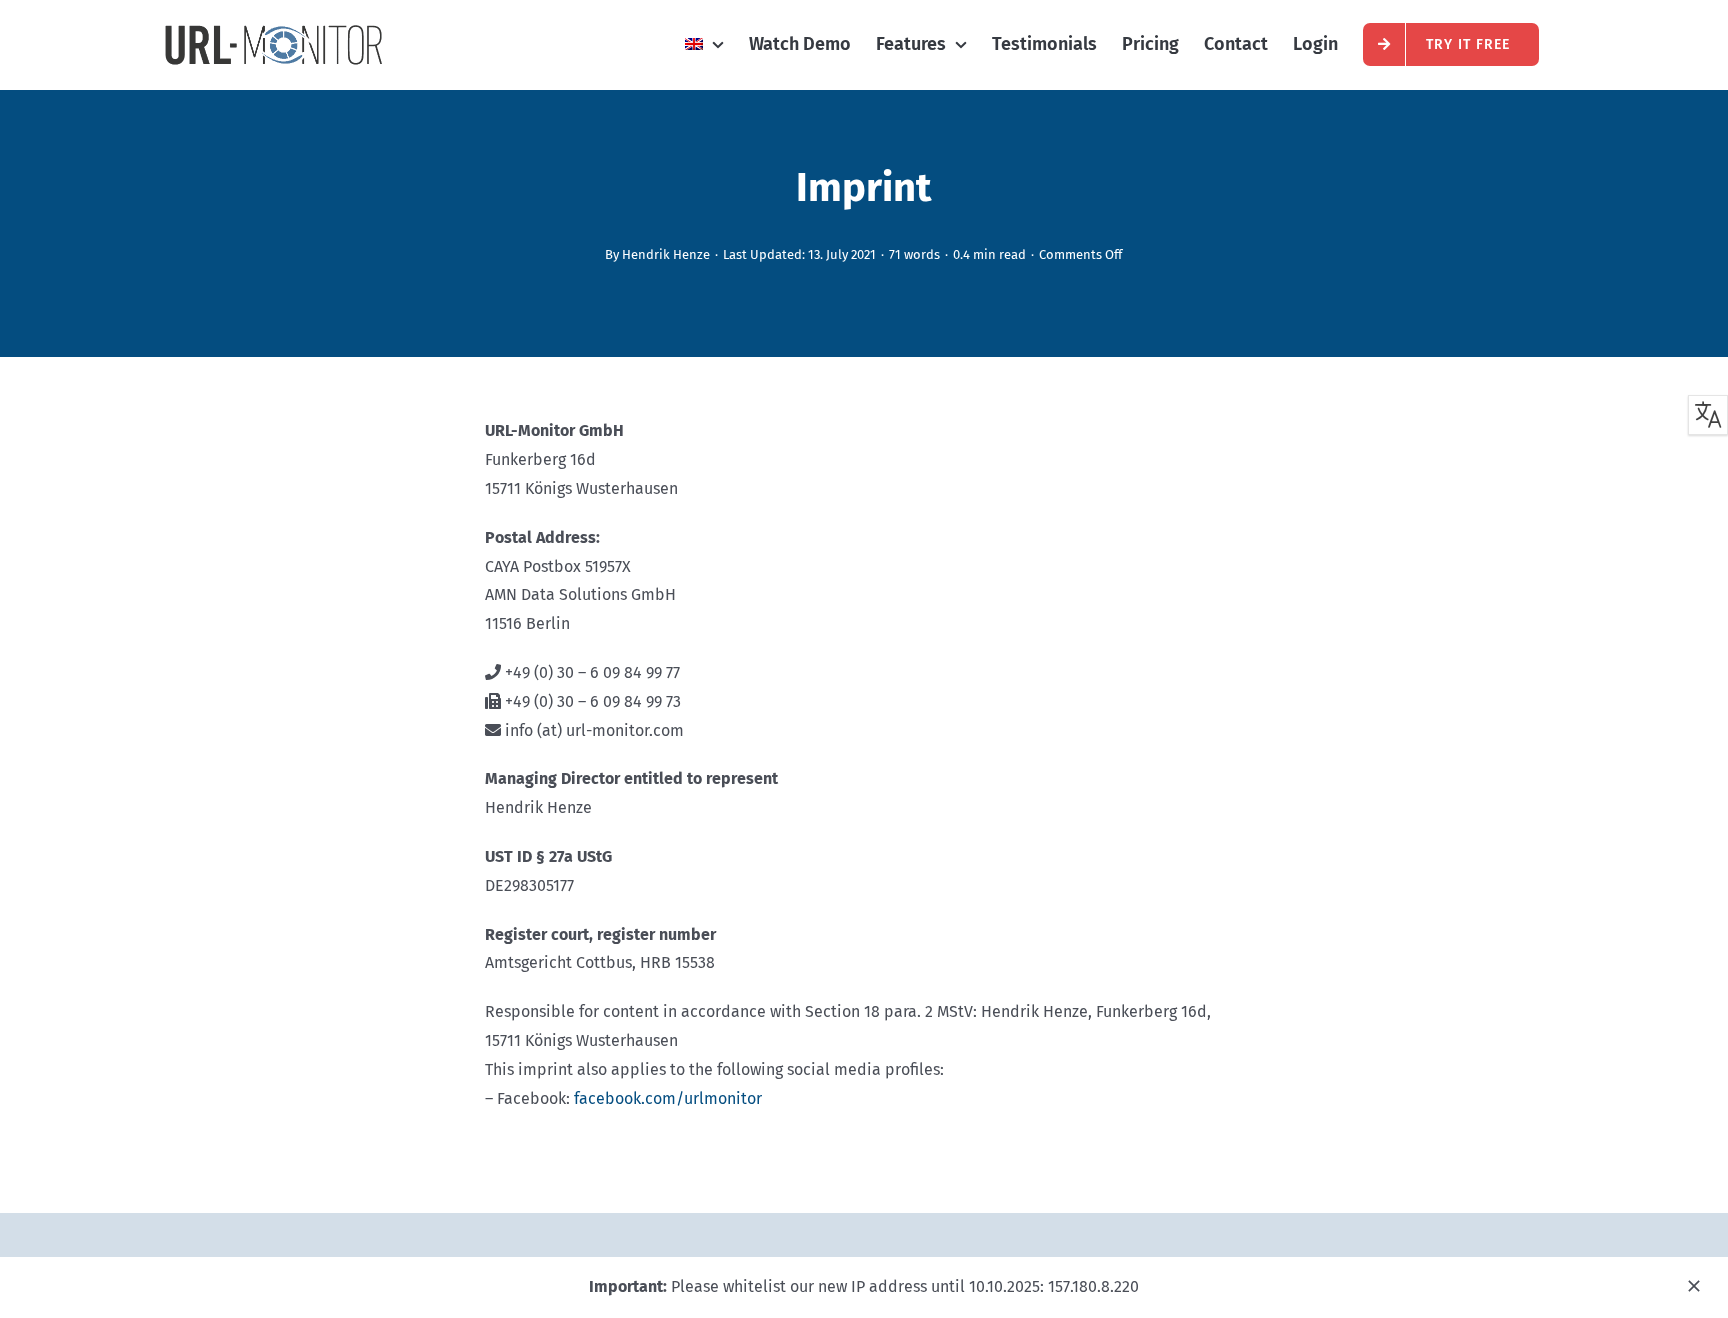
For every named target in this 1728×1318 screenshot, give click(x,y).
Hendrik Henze (666, 254)
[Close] (1694, 1286)
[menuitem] (704, 44)
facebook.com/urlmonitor (668, 1098)
